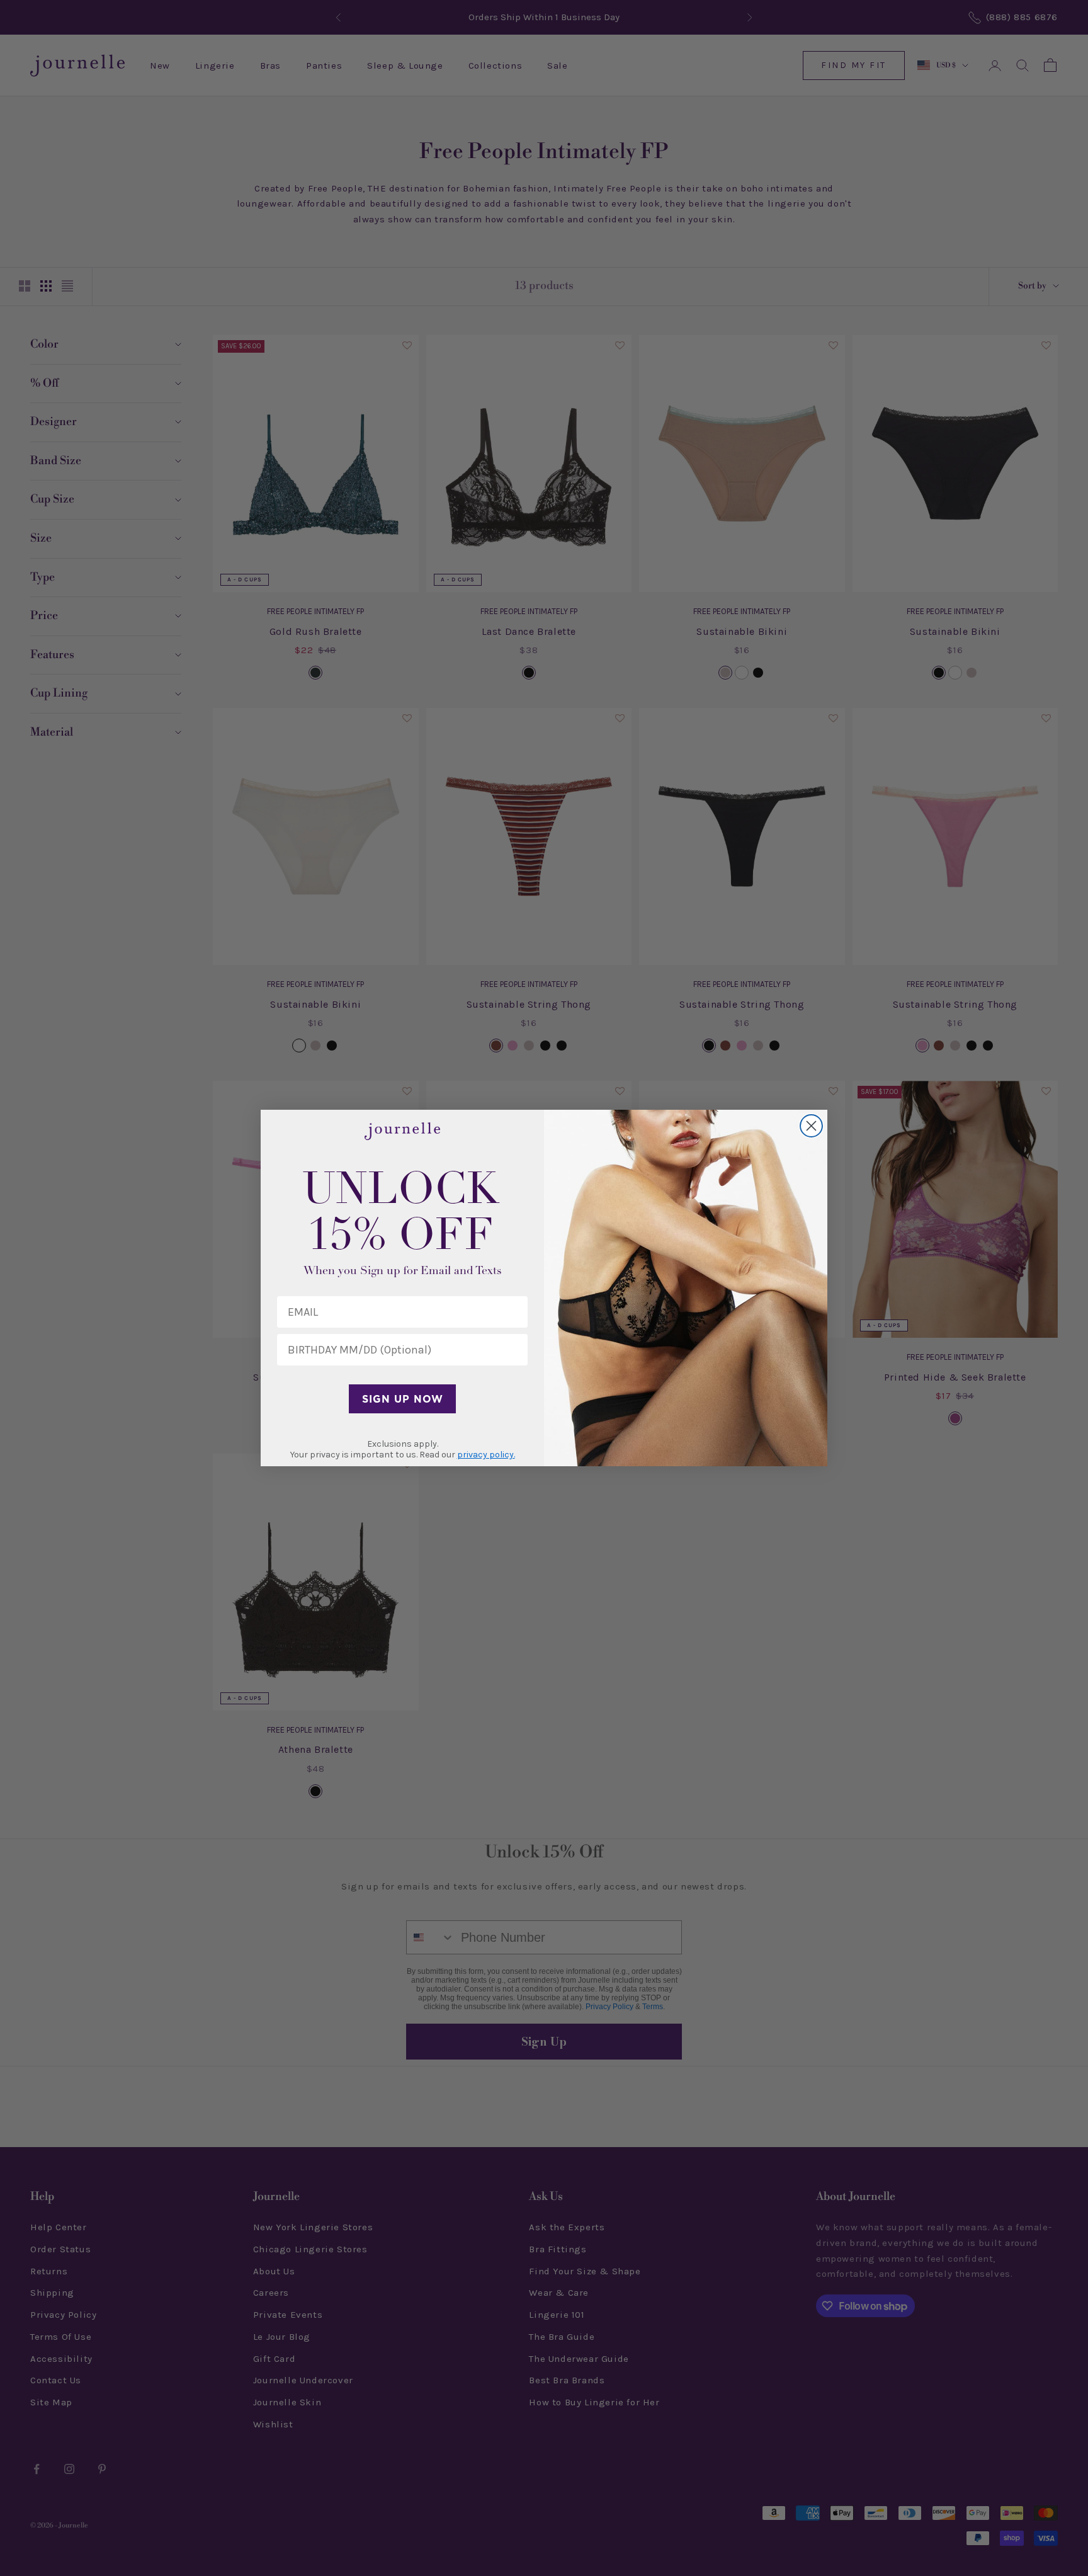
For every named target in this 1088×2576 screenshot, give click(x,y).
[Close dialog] (811, 1126)
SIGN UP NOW (403, 1399)
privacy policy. (486, 1455)
